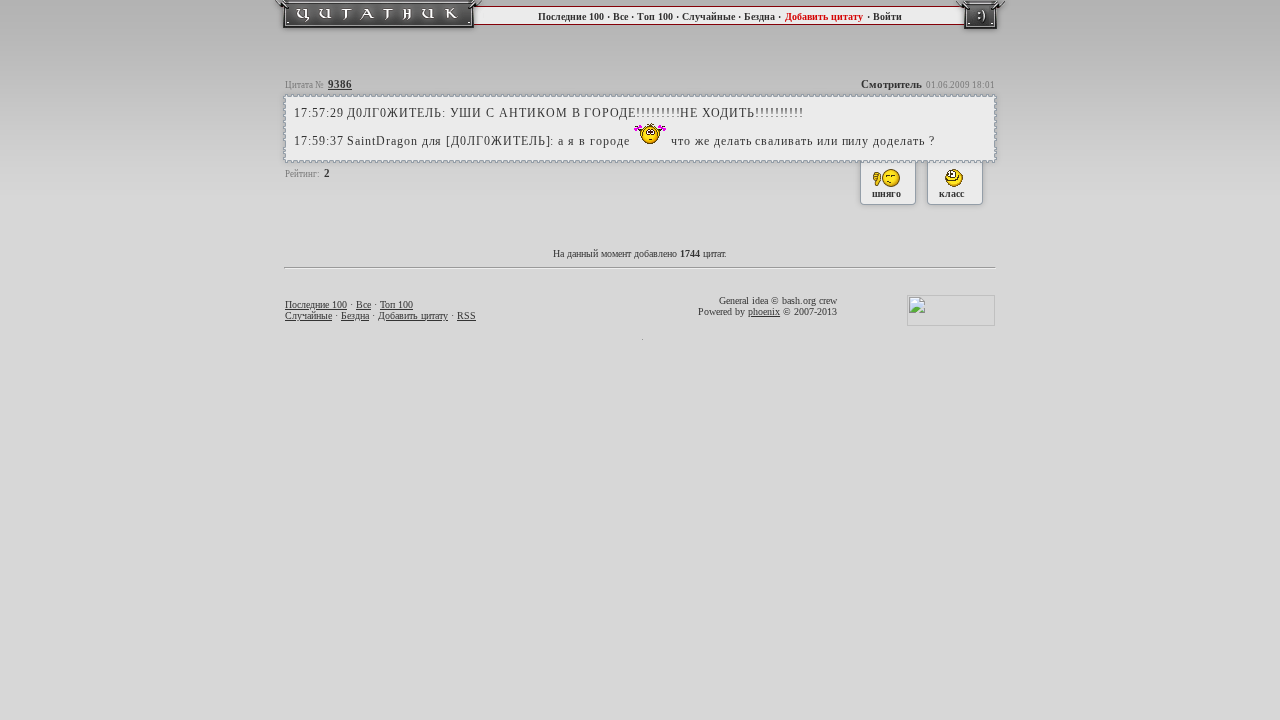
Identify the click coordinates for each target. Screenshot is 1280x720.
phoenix (764, 311)
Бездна (759, 16)
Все (620, 16)
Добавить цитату (824, 16)
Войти (887, 16)
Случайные (708, 16)
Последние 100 (571, 16)
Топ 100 (655, 16)
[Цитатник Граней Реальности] (378, 30)
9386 (340, 84)
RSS (466, 315)
